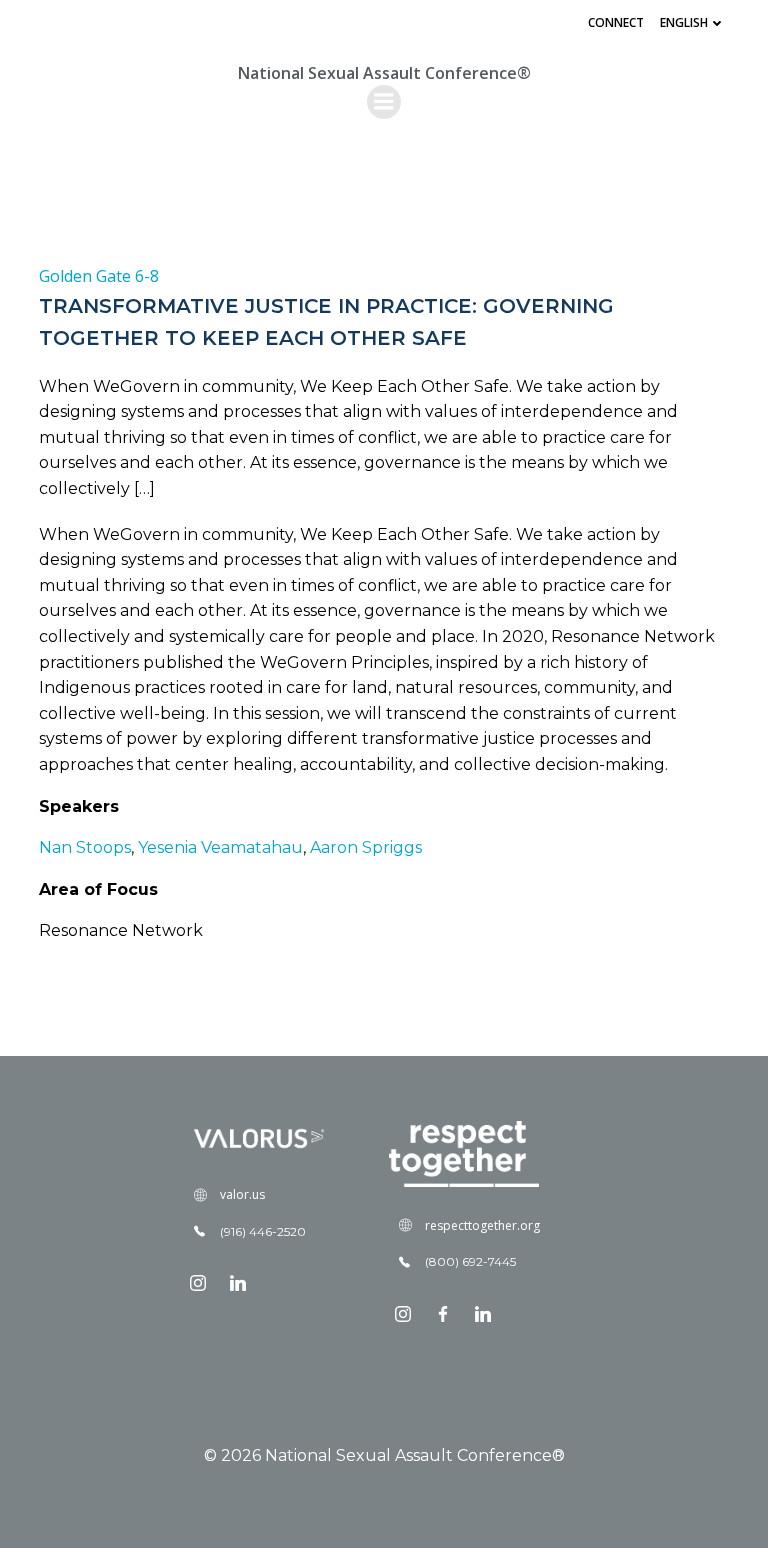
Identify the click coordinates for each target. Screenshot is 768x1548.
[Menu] (384, 102)
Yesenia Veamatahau (220, 847)
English (684, 22)
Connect (616, 22)
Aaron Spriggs (364, 847)
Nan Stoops (85, 847)
